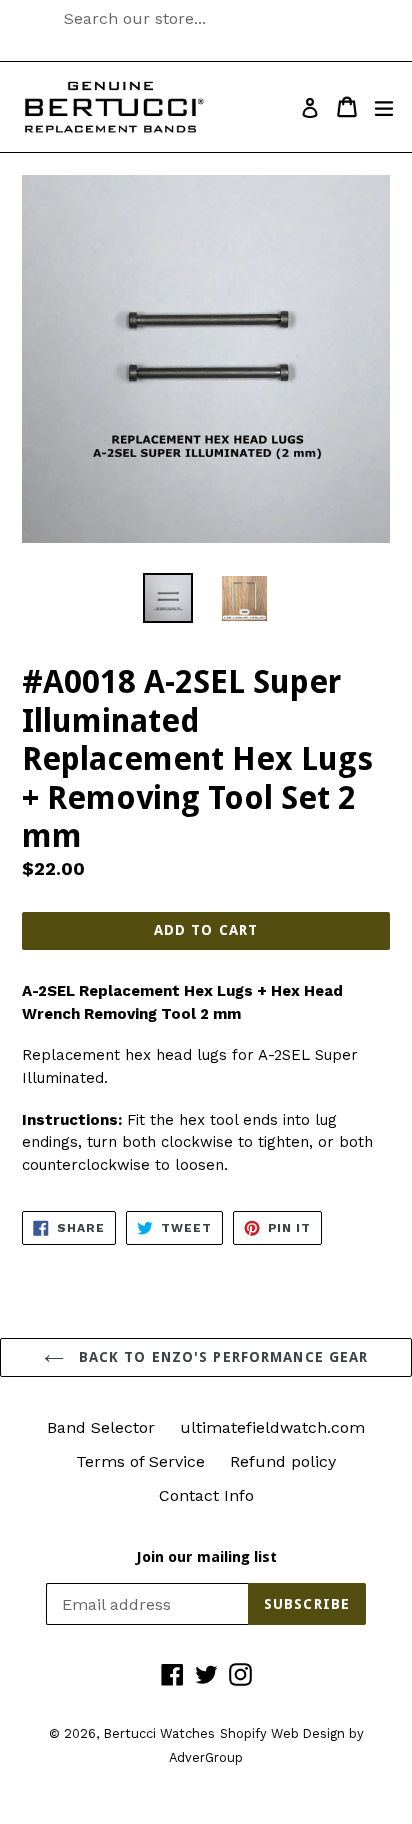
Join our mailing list (206, 1557)
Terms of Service (140, 1461)
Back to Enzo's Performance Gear (221, 1357)
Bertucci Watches (159, 1733)
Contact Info (206, 1495)
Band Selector (101, 1427)
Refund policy (283, 1461)
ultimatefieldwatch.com (272, 1427)
